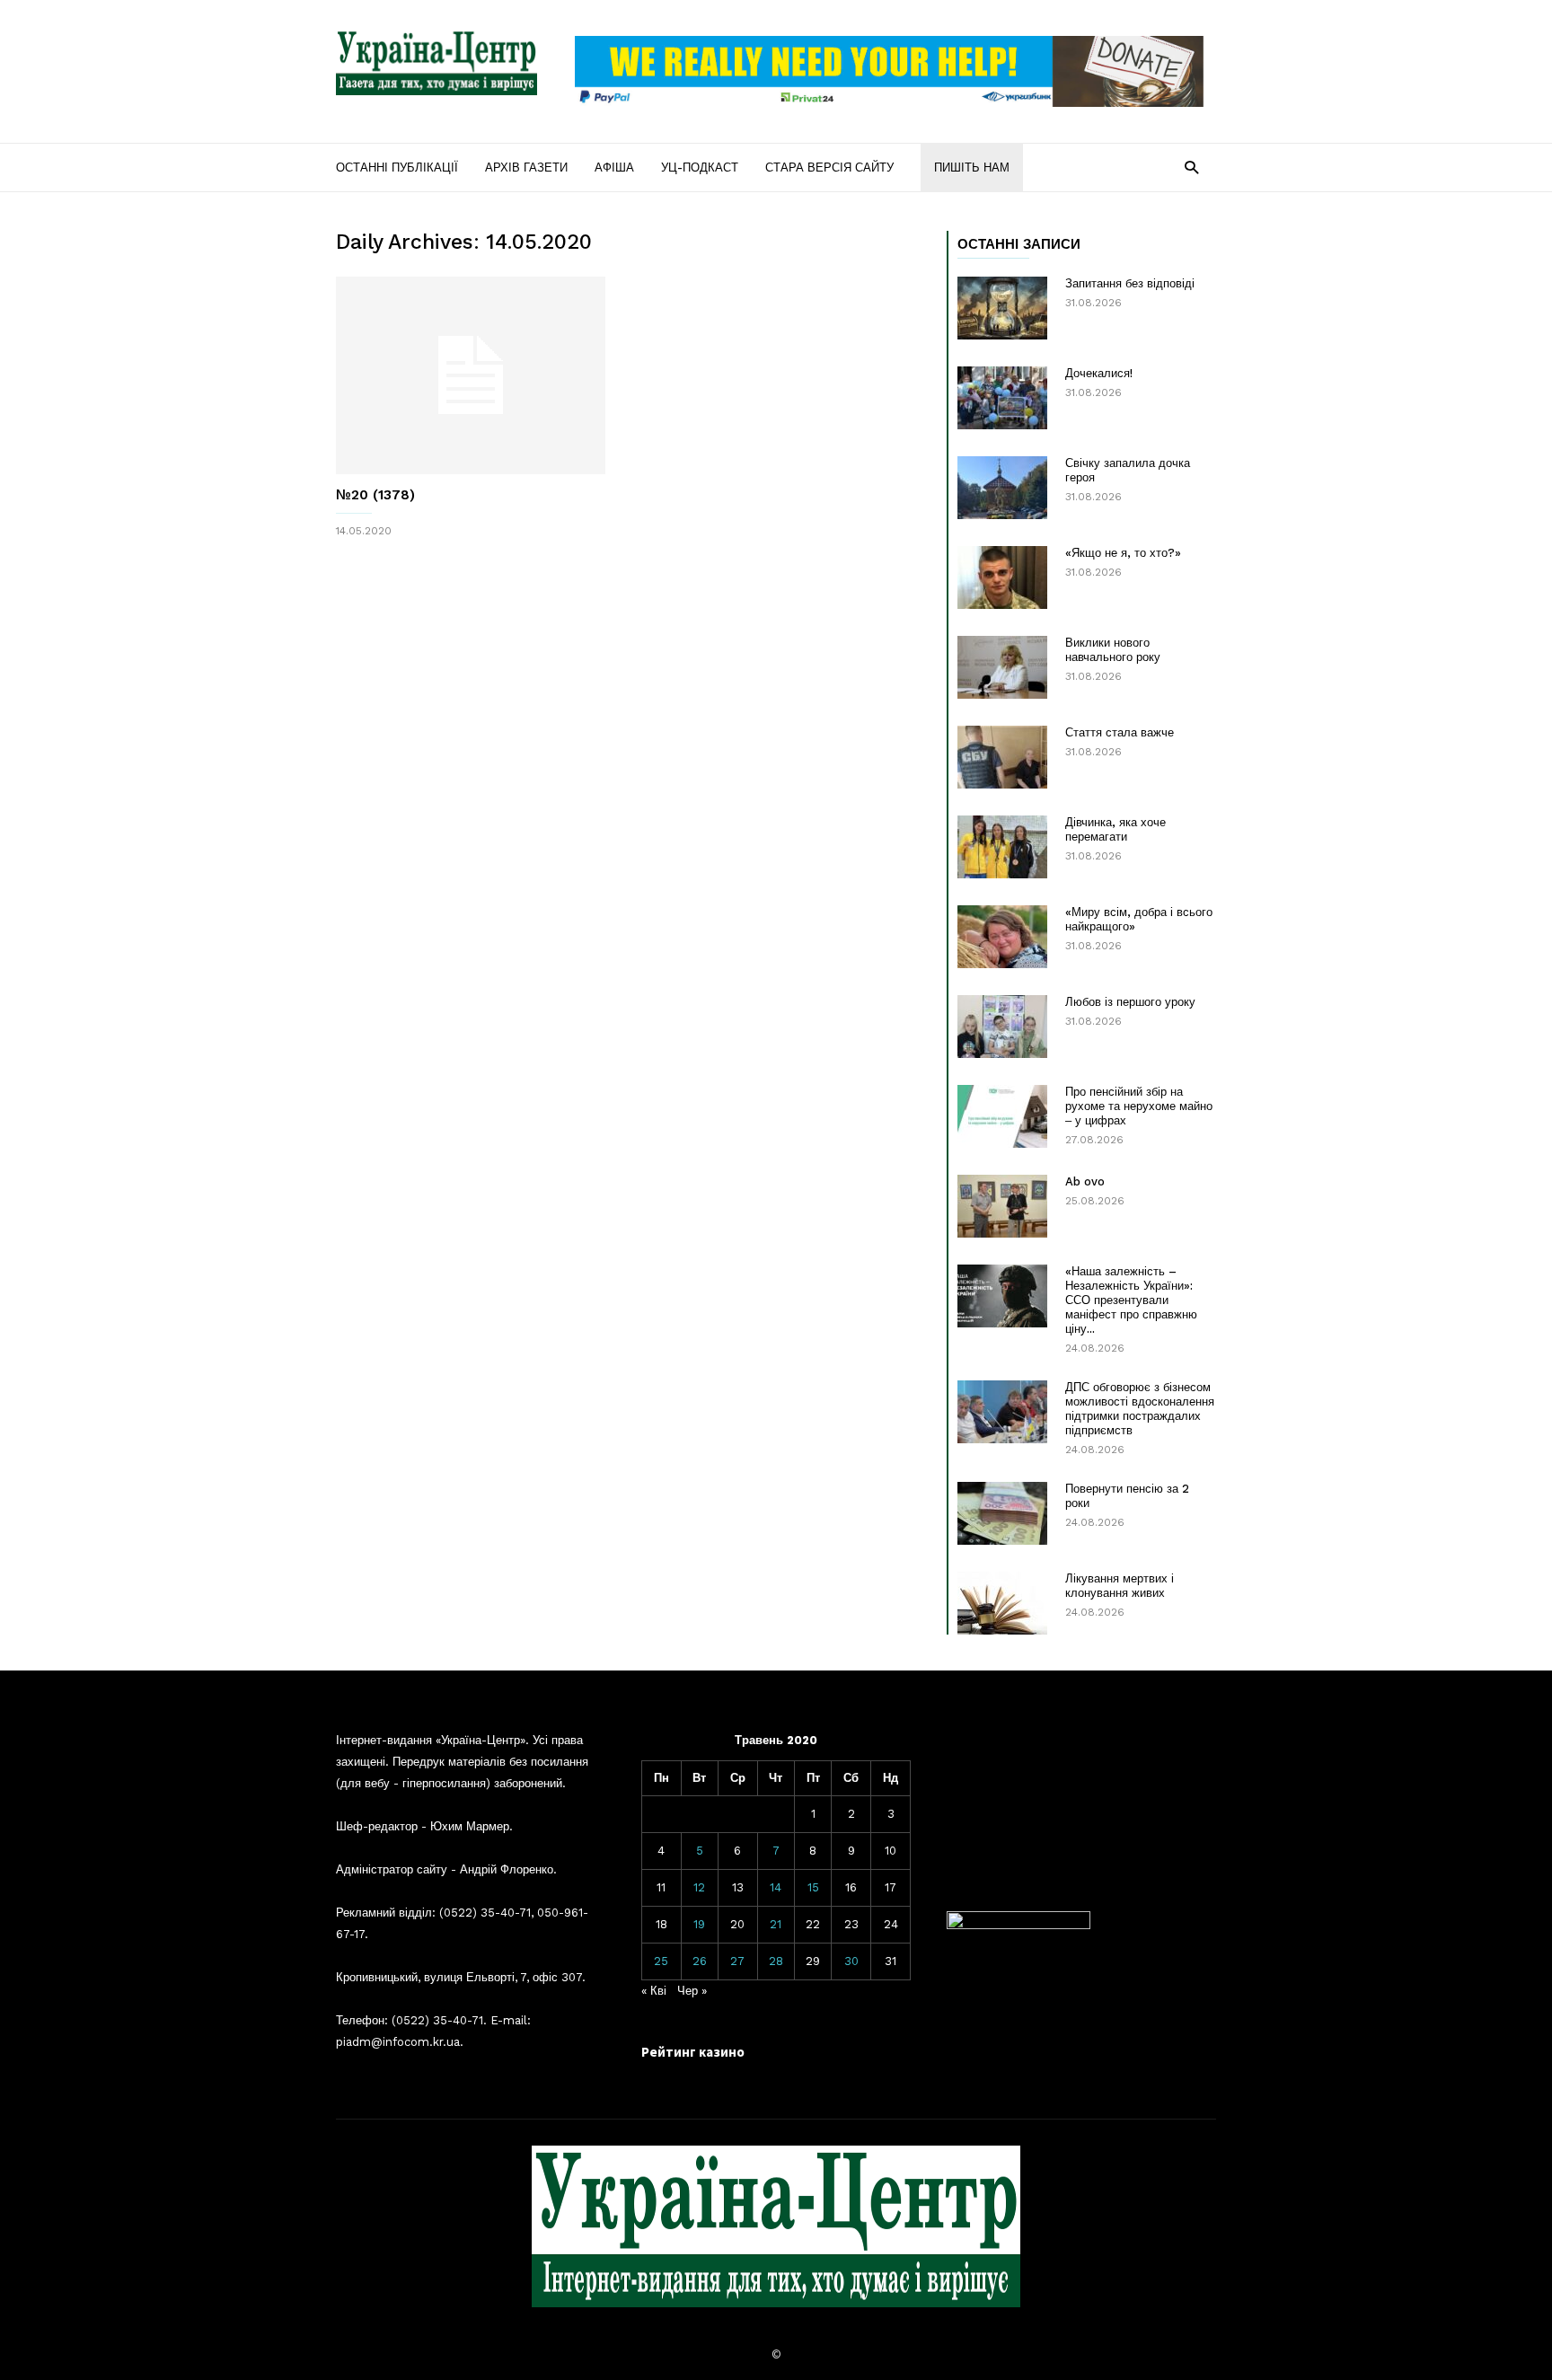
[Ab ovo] (1002, 1206)
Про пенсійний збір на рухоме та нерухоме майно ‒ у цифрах (1139, 1106)
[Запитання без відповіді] (1002, 308)
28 (776, 1961)
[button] (1191, 167)
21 (776, 1924)
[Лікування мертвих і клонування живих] (1002, 1603)
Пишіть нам (972, 167)
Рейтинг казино (693, 2052)
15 (813, 1887)
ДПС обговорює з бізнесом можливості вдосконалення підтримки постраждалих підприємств (1140, 1409)
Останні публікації (397, 167)
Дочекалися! (1099, 373)
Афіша (614, 167)
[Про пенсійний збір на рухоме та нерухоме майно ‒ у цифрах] (1002, 1116)
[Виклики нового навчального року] (1002, 667)
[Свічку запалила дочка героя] (1002, 488)
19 (699, 1924)
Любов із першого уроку (1130, 1002)
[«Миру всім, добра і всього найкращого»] (1002, 937)
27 (737, 1961)
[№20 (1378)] (471, 375)
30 (851, 1961)
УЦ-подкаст (700, 167)
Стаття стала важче (1120, 732)
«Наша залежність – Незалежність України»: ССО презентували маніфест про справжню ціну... (1131, 1300)
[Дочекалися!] (1002, 398)
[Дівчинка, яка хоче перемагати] (1002, 847)
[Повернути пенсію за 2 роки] (1002, 1513)
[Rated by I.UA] (1018, 1925)
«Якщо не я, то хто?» (1123, 553)
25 (661, 1961)
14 (776, 1887)
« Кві (654, 1991)
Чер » (692, 1991)
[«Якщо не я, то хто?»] (1002, 577)
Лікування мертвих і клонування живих (1120, 1586)
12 (699, 1887)
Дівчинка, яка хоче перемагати (1115, 829)
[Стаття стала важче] (1002, 757)
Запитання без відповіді (1130, 283)
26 (700, 1961)
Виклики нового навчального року (1113, 650)
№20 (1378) (375, 495)
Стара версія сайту (829, 167)
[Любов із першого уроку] (1002, 1027)
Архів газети (526, 167)
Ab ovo (1085, 1181)
